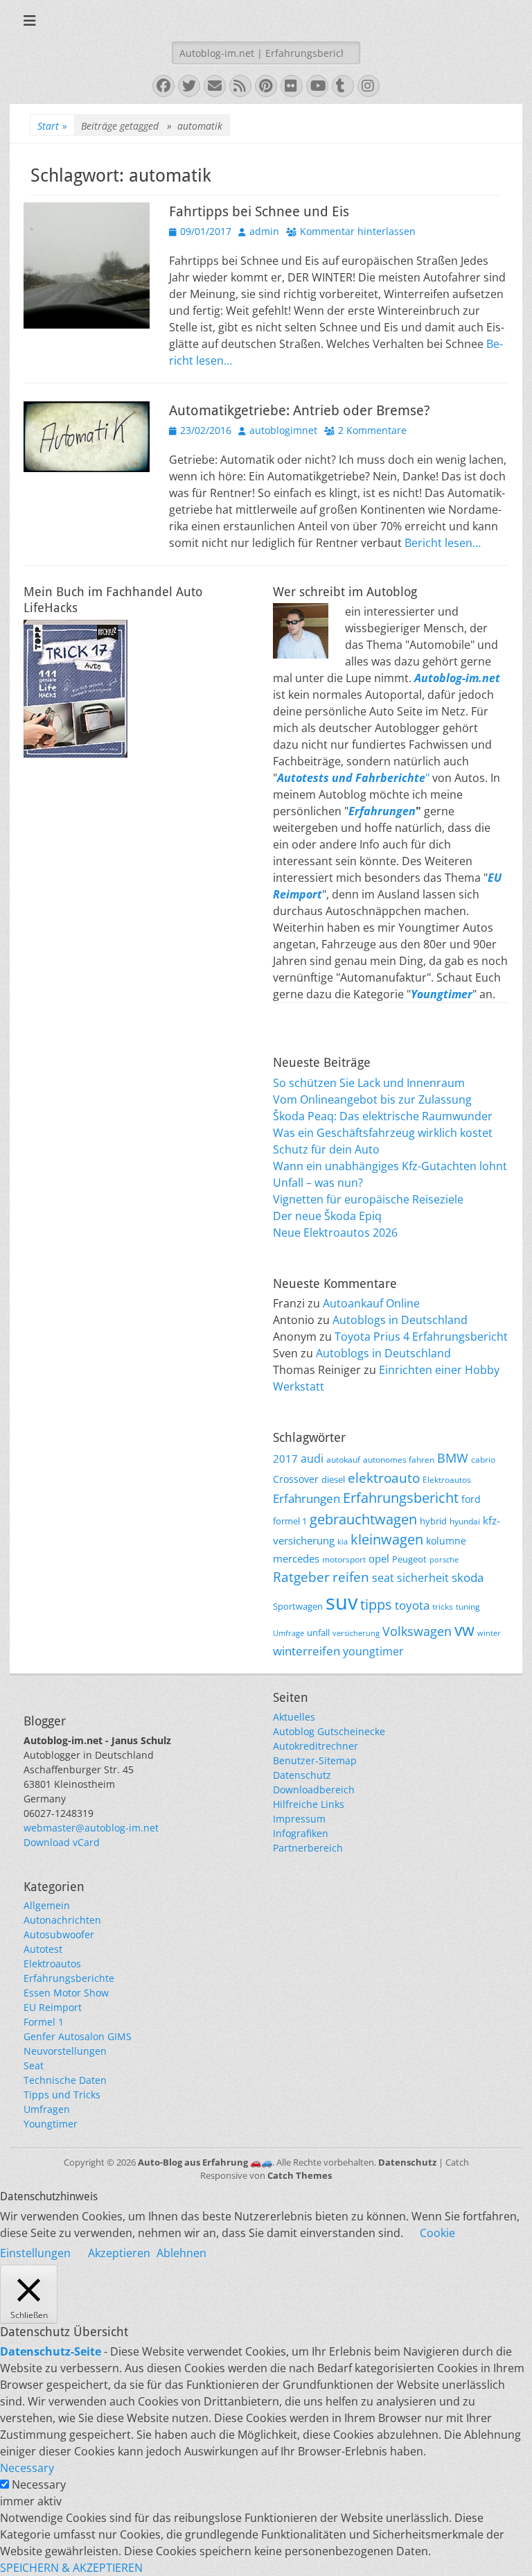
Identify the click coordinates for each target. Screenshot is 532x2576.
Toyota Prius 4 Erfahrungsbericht (421, 1337)
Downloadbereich (314, 1790)
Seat (34, 2065)
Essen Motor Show (66, 1993)
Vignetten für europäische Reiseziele (368, 1199)
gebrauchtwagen (363, 1519)
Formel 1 (44, 2022)
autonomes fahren (399, 1459)
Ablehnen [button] (181, 2253)
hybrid (433, 1521)
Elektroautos (447, 1479)
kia (343, 1542)
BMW (453, 1458)
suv (342, 1602)
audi (312, 1459)
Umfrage (289, 1633)
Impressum (299, 1819)
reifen (351, 1577)
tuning (468, 1606)
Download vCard (62, 1842)
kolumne (446, 1541)
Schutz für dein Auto (326, 1149)
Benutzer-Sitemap (315, 1760)
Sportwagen (298, 1606)
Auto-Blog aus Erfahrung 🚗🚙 (205, 2162)
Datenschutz (302, 1775)
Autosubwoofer (59, 1934)
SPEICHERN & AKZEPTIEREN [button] (71, 2568)
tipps (376, 1604)
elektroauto (384, 1478)
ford (471, 1499)
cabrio (483, 1459)
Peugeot (409, 1559)
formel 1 (290, 1521)
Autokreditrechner (316, 1746)
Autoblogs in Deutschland (400, 1320)
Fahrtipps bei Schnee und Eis (259, 211)
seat (383, 1578)
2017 (285, 1459)
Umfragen (47, 2109)
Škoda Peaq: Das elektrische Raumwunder (383, 1116)
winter (489, 1633)
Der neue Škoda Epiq (327, 1216)
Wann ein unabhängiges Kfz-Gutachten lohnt (390, 1166)
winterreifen (307, 1651)
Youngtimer (51, 2124)
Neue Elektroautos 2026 (335, 1233)
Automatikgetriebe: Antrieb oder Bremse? (300, 410)
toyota (412, 1605)
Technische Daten (65, 2080)
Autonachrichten (62, 1920)
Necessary (39, 2484)
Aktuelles (294, 1717)
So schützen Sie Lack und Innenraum (369, 1083)
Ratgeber (301, 1577)
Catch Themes (300, 2175)
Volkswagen (417, 1631)
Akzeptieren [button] (119, 2253)
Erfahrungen (382, 811)
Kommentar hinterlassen (358, 231)
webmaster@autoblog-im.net (91, 1828)
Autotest (43, 1949)
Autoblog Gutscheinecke (329, 1731)
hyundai (465, 1521)
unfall (318, 1633)
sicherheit (423, 1578)
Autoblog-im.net (457, 678)
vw (464, 1630)
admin (264, 231)
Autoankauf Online (371, 1303)
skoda (468, 1577)
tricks (443, 1606)
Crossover (296, 1479)
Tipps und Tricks (62, 2095)
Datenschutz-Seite (51, 2351)
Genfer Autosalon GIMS (78, 2036)
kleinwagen (387, 1539)
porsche (444, 1560)
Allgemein (47, 1905)
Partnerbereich (308, 1848)
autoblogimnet (283, 430)
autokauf (343, 1459)
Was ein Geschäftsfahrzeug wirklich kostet (383, 1133)
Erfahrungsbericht (401, 1498)
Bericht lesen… (443, 543)
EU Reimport (53, 2007)
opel (379, 1558)
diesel (333, 1479)
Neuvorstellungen (65, 2051)
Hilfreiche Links (309, 1804)
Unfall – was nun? (318, 1183)
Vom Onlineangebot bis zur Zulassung (372, 1099)
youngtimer (373, 1651)
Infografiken (301, 1833)
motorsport (344, 1559)
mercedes (296, 1558)
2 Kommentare (372, 430)
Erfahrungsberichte (69, 1978)
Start (52, 126)
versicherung (356, 1633)
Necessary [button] (27, 2468)
